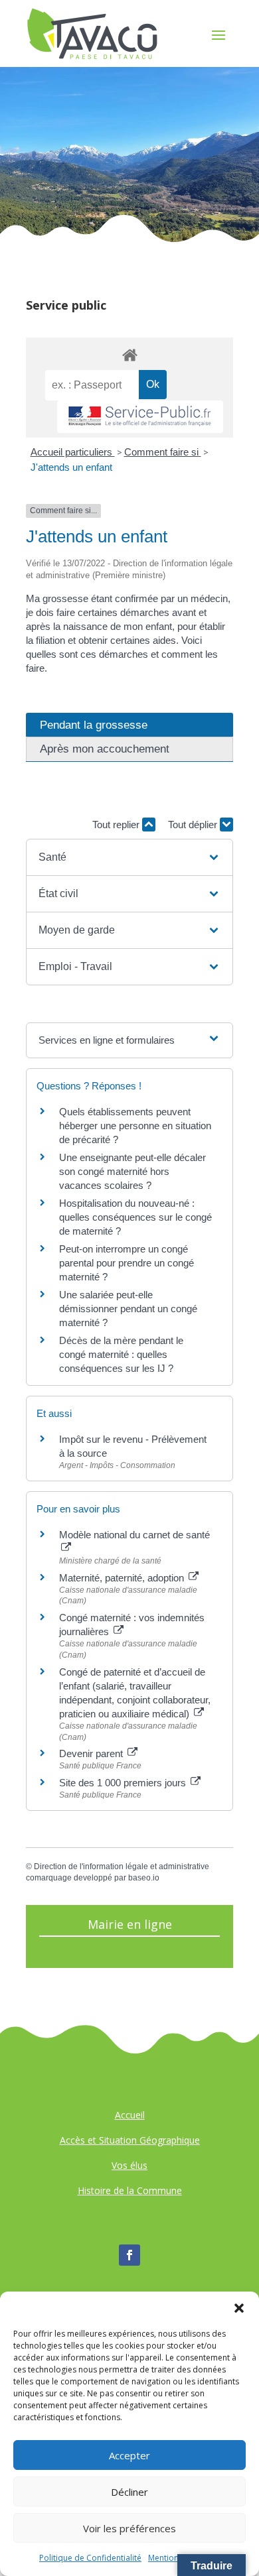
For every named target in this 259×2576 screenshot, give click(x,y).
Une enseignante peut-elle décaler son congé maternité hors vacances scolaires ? (132, 1171)
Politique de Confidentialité (90, 2558)
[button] (239, 2308)
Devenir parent (92, 1753)
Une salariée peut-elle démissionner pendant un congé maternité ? (128, 1309)
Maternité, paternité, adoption (123, 1578)
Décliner (129, 2492)
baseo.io (144, 1878)
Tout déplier (194, 825)
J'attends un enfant (71, 467)
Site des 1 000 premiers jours (124, 1783)
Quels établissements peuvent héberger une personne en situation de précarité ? (135, 1126)
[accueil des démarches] (129, 354)
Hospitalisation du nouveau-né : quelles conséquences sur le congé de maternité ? (135, 1217)
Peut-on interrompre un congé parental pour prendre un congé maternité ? (127, 1263)
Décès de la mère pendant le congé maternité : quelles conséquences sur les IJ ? (121, 1354)
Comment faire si (163, 452)
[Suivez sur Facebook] (129, 2255)
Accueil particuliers (73, 452)
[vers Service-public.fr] (140, 417)
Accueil (130, 2115)
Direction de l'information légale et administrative (122, 1867)
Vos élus (129, 2165)
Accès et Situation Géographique (130, 2140)
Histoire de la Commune (130, 2190)
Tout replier (117, 825)
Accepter (129, 2455)
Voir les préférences (129, 2528)
